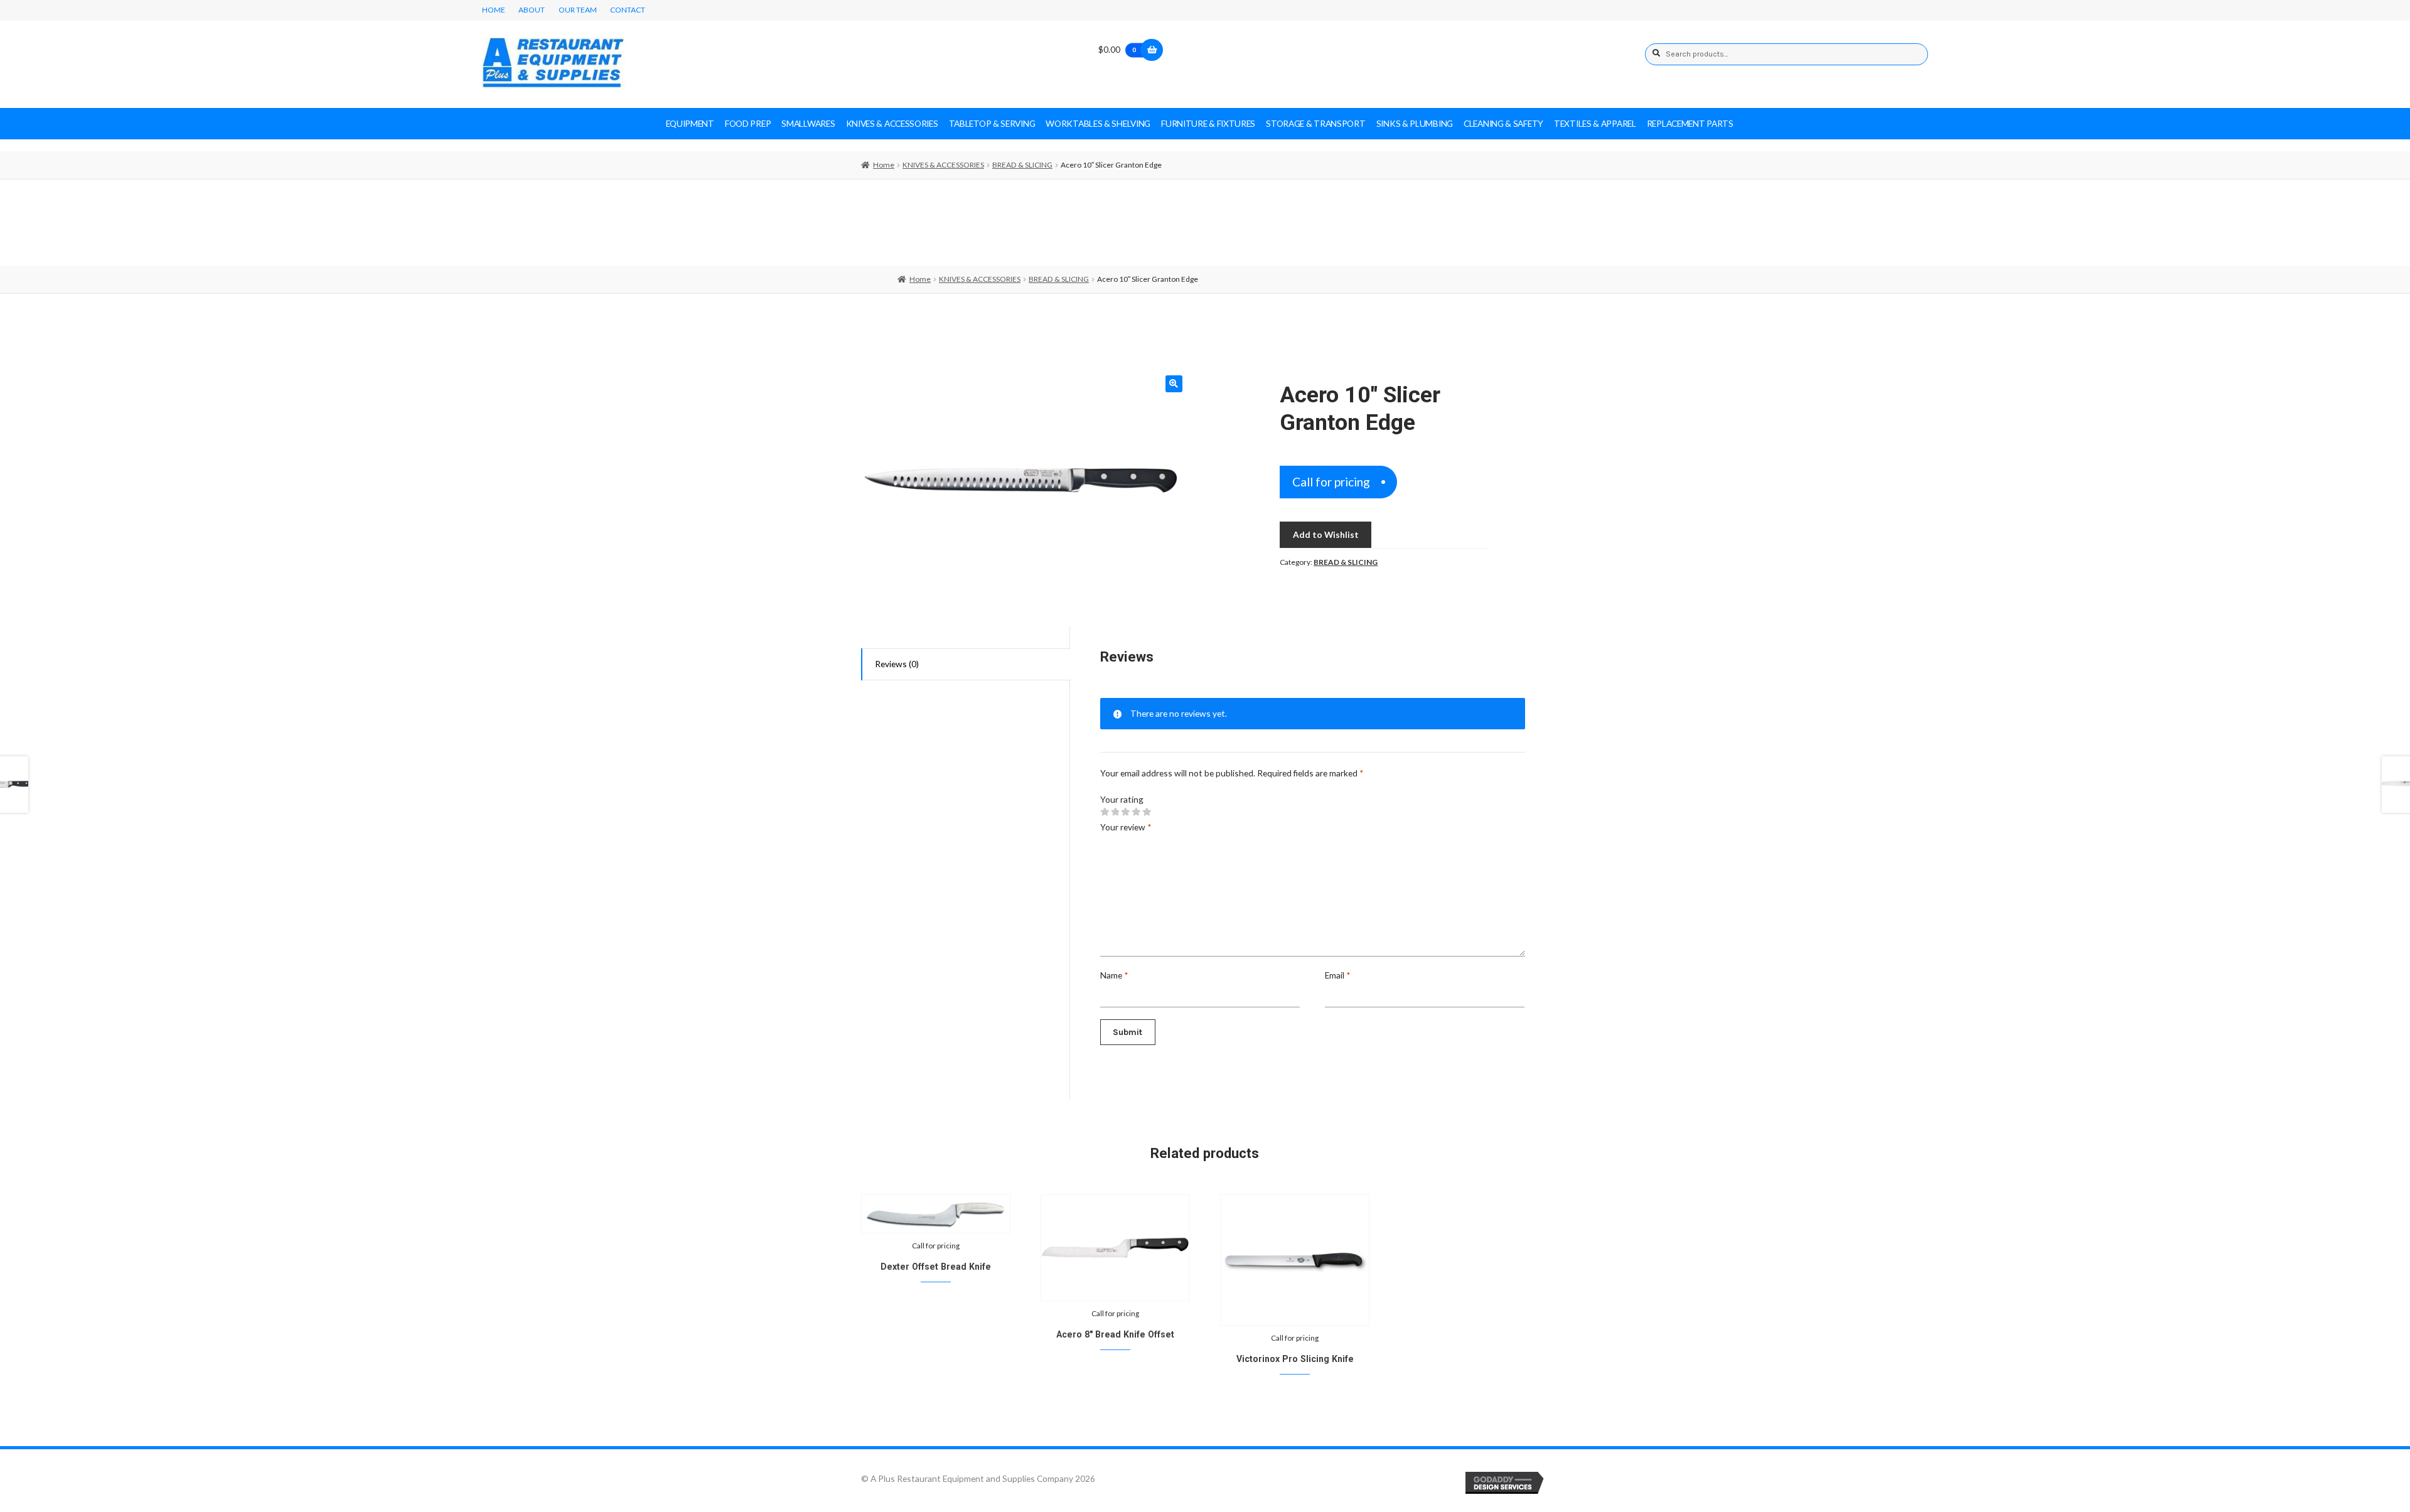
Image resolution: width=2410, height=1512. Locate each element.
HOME (494, 10)
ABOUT (532, 10)
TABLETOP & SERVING (992, 123)
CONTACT (628, 10)
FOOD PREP (748, 123)
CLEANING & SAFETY (1503, 123)
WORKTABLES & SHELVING (1098, 123)
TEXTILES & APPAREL (1595, 123)
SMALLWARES (808, 123)
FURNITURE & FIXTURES (1208, 123)
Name (1114, 975)
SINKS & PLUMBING (1415, 123)
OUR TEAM (578, 10)
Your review (1126, 827)
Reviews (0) (897, 664)
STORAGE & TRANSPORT (1315, 123)
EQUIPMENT (690, 123)
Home (884, 165)
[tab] (966, 665)
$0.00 (1117, 49)
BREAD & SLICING (1022, 165)
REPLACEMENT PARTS (1690, 123)
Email (1338, 975)
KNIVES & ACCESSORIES (892, 123)
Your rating (1122, 799)
